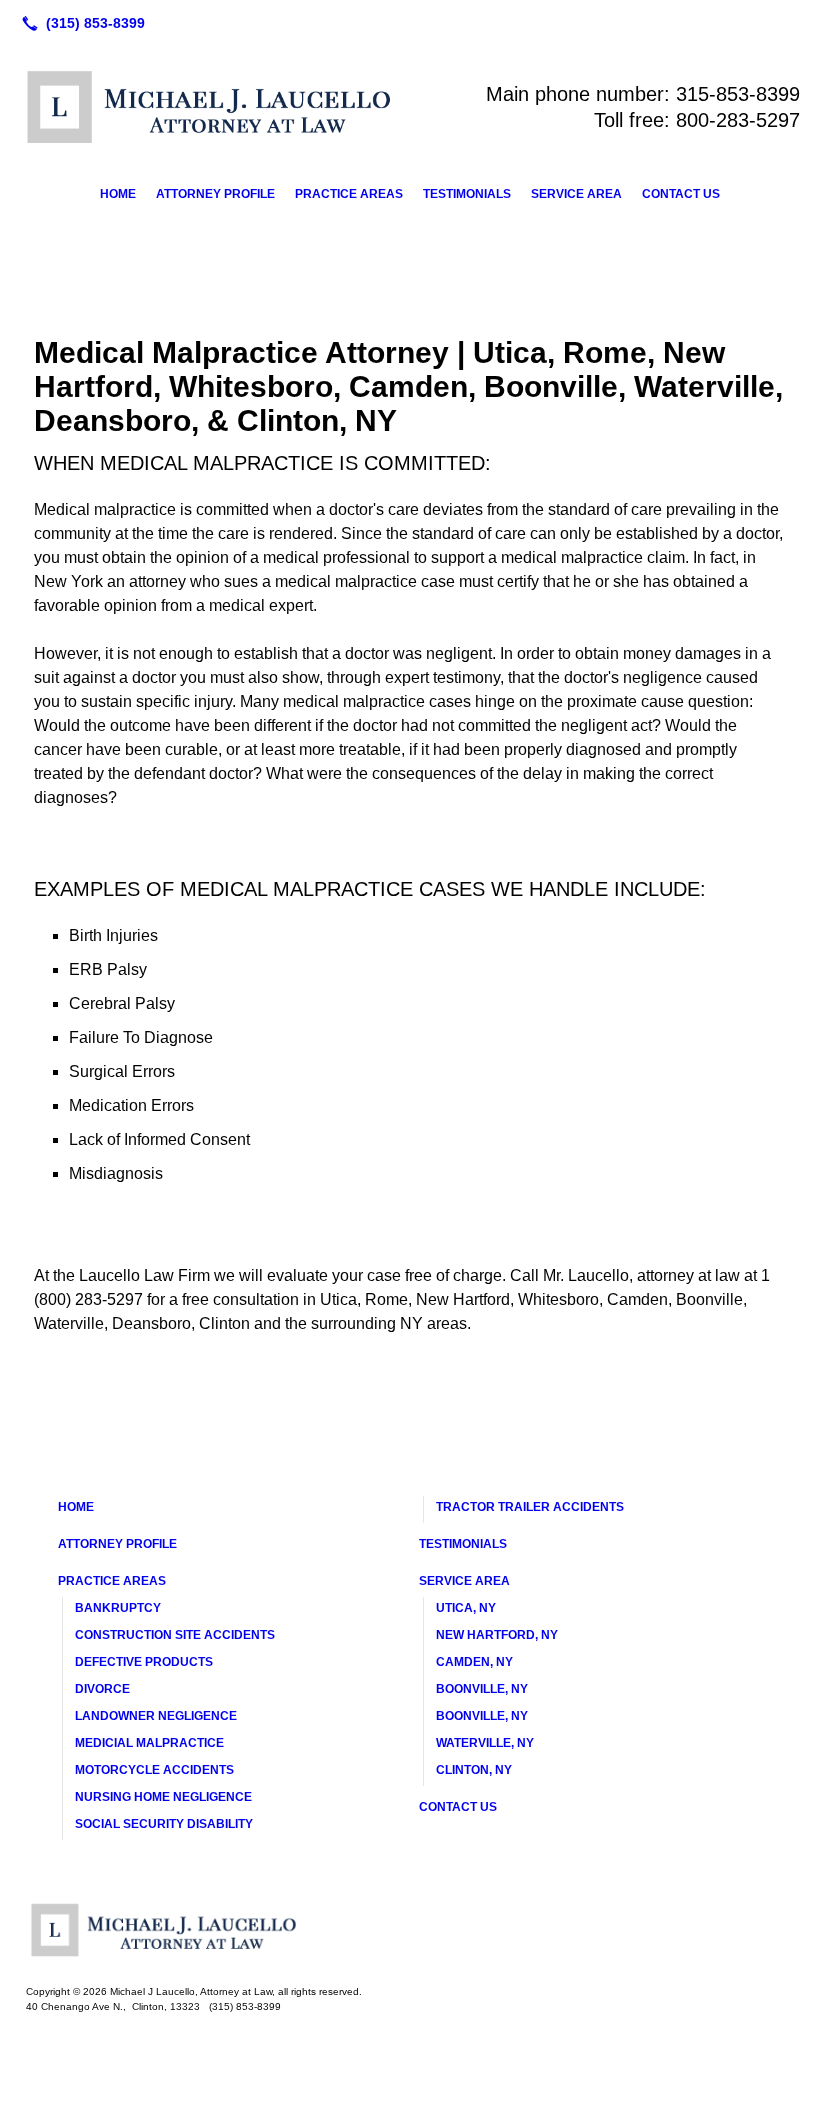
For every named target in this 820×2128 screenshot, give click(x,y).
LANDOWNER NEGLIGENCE (156, 1716)
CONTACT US (681, 194)
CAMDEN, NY (474, 1662)
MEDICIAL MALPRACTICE (149, 1743)
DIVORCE (102, 1689)
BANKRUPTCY (118, 1608)
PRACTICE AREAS (349, 194)
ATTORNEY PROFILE (215, 194)
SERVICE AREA (576, 194)
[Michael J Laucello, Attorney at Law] (410, 1930)
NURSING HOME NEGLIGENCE (163, 1797)
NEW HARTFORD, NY (497, 1635)
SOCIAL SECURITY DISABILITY (164, 1824)
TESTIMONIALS (467, 194)
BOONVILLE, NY (482, 1689)
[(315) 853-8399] (79, 23)
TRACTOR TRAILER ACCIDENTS (530, 1507)
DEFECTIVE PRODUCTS (144, 1662)
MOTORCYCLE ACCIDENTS (154, 1770)
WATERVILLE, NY (485, 1743)
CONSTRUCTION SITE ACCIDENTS (175, 1635)
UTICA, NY (466, 1608)
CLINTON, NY (474, 1770)
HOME (118, 194)
